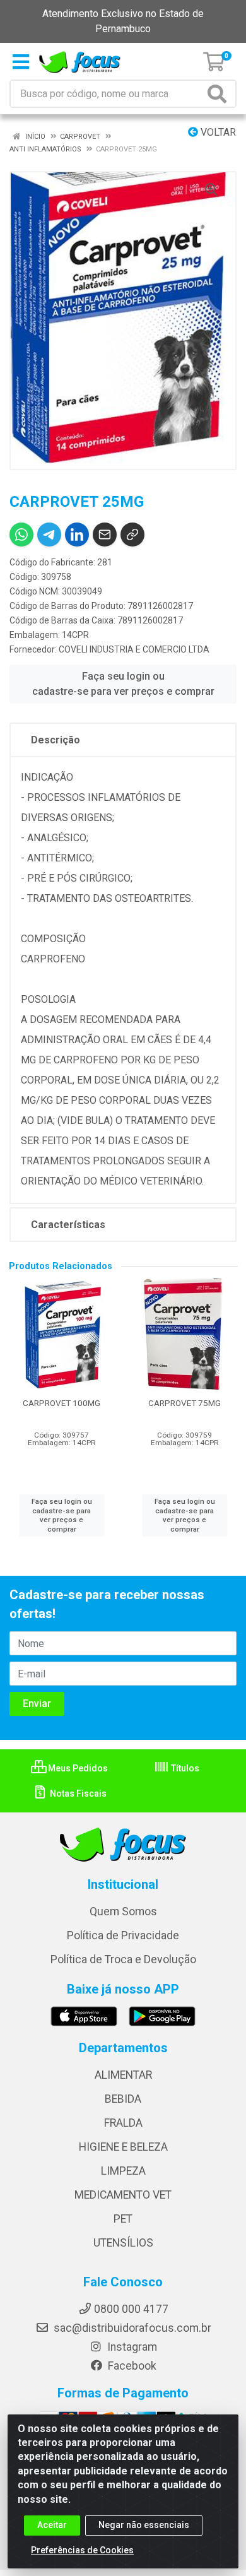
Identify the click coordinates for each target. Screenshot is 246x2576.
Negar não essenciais (144, 2525)
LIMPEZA (123, 2171)
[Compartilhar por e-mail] (105, 535)
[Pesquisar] (220, 94)
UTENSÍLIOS (123, 2243)
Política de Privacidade (123, 1935)
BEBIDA (123, 2099)
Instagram (131, 2347)
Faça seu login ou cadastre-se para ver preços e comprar (123, 684)
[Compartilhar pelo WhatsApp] (21, 535)
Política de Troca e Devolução (123, 1959)
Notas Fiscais (77, 1793)
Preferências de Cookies (82, 2550)
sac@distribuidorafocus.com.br (131, 2328)
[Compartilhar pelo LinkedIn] (77, 535)
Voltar (217, 132)
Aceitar (52, 2525)
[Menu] (21, 62)
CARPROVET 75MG (184, 1403)
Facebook (131, 2366)
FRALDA (123, 2123)
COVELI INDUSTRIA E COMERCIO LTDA (134, 649)
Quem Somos (123, 1911)
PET (123, 2219)
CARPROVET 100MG (61, 1403)
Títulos (184, 1768)
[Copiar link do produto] (132, 535)
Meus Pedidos (77, 1768)
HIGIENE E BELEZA (123, 2147)
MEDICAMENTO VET (123, 2195)
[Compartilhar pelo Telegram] (49, 535)
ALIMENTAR (123, 2075)
